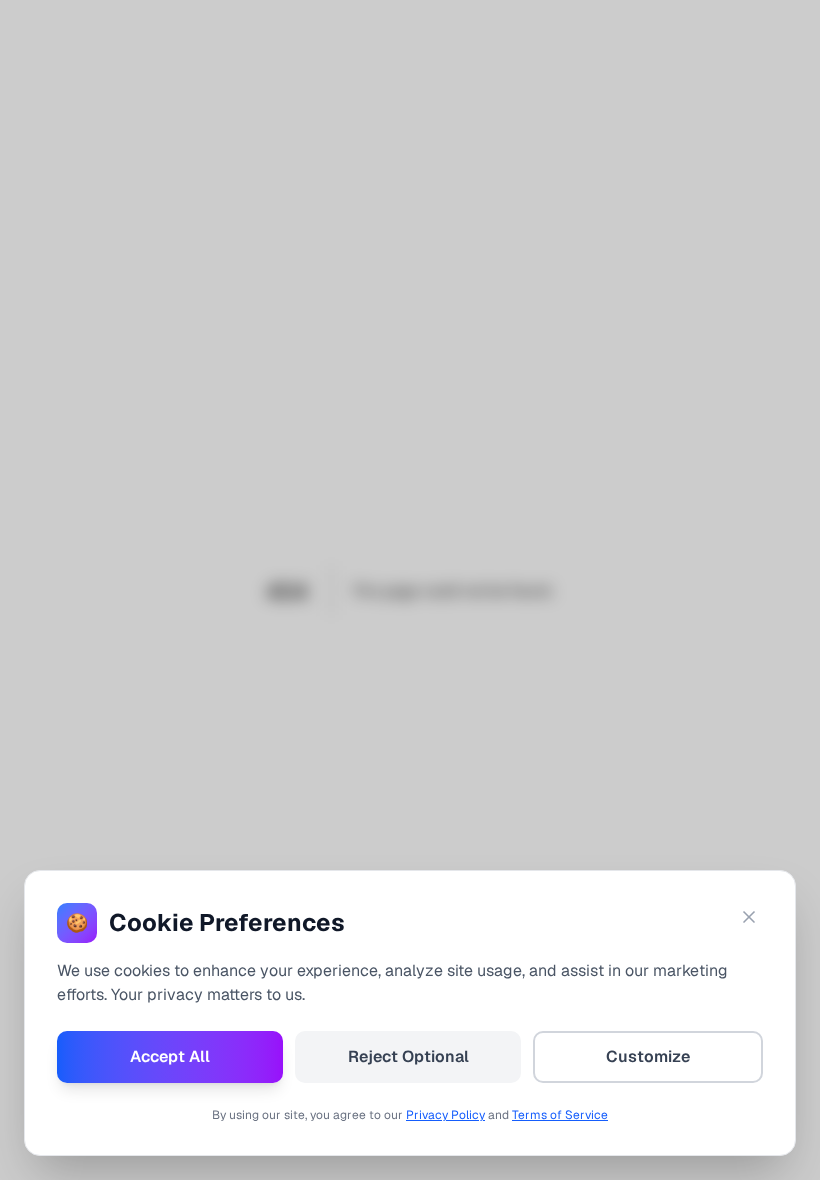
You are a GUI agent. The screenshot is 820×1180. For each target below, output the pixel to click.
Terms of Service (560, 1115)
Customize (648, 1056)
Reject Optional (408, 1056)
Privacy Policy (445, 1115)
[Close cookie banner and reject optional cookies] (749, 917)
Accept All (170, 1056)
